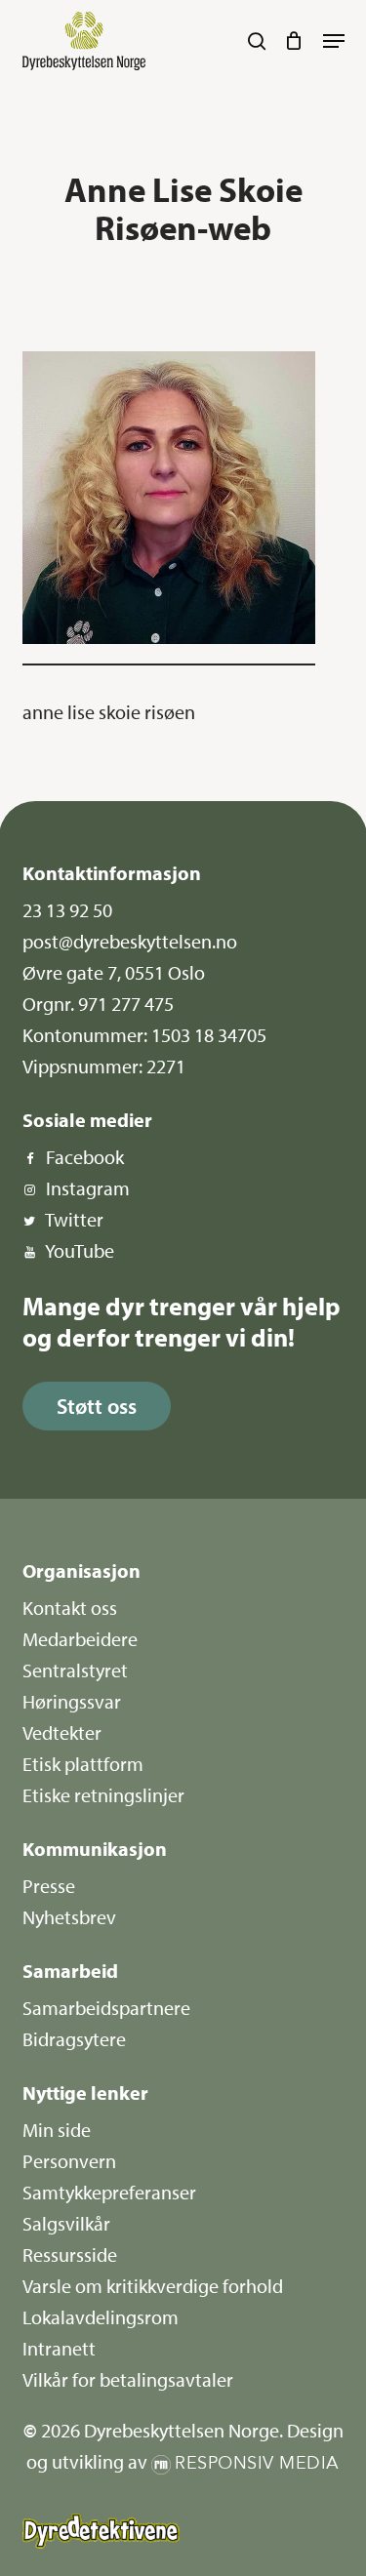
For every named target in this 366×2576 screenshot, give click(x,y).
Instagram (88, 1188)
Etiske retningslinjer (103, 1795)
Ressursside (70, 2254)
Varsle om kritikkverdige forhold (153, 2286)
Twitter (74, 1219)
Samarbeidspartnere (106, 2008)
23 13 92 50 (67, 910)
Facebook (85, 1157)
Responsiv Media (257, 2463)
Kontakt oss (70, 1608)
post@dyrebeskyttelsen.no (130, 941)
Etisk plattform (83, 1764)
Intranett (59, 2348)
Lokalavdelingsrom (101, 2317)
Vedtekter (62, 1732)
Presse (49, 1886)
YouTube (80, 1250)
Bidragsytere (74, 2039)
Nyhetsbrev (69, 1917)
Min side (57, 2130)
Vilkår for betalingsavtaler (128, 2379)
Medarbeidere (80, 1639)
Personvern (69, 2161)
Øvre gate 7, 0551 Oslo (114, 972)
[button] (334, 41)
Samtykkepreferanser (109, 2192)
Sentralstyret (75, 1670)
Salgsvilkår (66, 2223)
